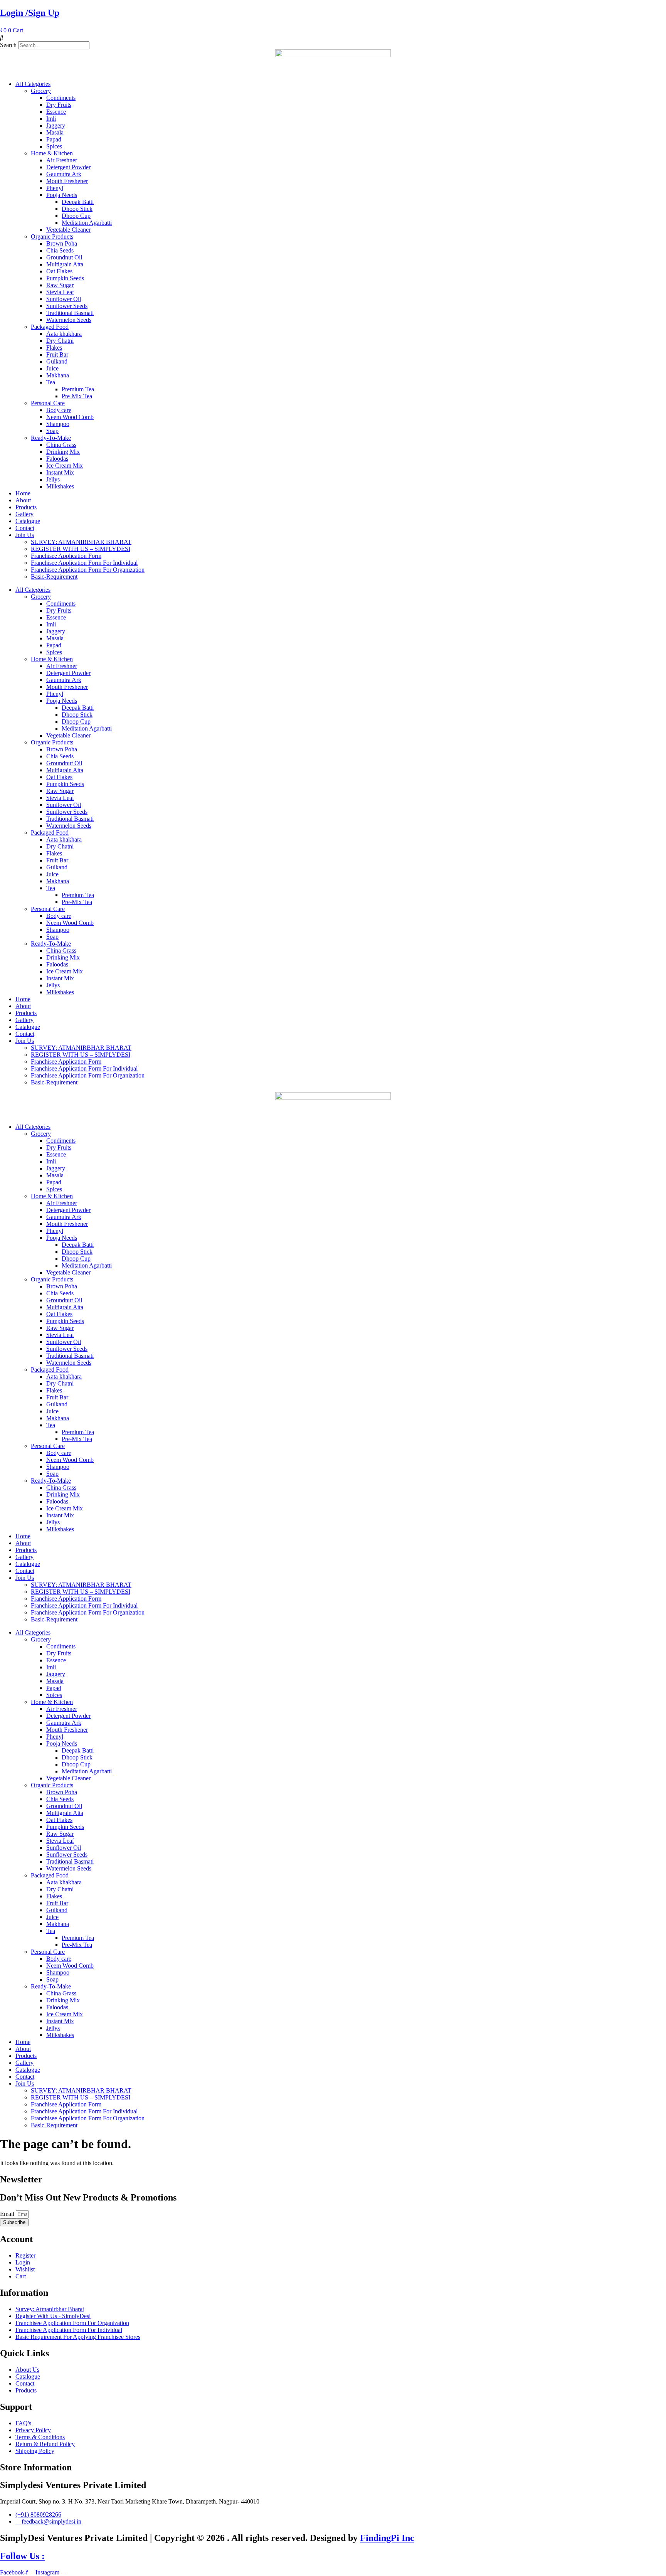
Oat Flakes (59, 271)
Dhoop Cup (76, 216)
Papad (54, 139)
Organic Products (52, 237)
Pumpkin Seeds (65, 278)
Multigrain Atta (65, 264)
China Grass (61, 445)
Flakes (54, 348)
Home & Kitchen (52, 153)
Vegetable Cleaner (68, 230)
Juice (52, 368)
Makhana (58, 375)
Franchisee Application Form (66, 556)
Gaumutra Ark (64, 174)
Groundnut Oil (64, 257)
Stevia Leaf (60, 292)
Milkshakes (60, 486)
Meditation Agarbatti (87, 223)
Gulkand (57, 361)
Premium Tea (78, 389)
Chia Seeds (60, 250)
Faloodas (57, 459)
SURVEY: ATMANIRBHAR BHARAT (81, 542)
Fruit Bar (57, 354)
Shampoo (58, 424)
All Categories (33, 84)
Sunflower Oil (64, 299)
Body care (59, 410)
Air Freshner (62, 160)
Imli (51, 119)
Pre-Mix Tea (77, 396)
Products (26, 507)
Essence (56, 112)
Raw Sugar (60, 285)
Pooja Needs (62, 195)
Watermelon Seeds (69, 320)
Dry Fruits (59, 105)
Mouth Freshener (67, 181)
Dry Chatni (60, 341)
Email (8, 2214)
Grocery (41, 91)
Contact (25, 528)
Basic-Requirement (54, 577)
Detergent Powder (68, 167)
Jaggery (56, 125)
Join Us (25, 535)
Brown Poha (62, 243)
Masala (55, 132)
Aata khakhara (64, 334)
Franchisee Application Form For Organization (88, 570)
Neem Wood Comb (70, 417)
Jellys (53, 479)
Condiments (61, 98)
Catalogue (28, 521)
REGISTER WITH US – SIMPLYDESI (81, 549)
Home (23, 493)
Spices (54, 146)
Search (8, 45)
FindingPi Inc (387, 2538)
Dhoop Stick (77, 209)
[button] (333, 38)
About (23, 500)
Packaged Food (50, 327)
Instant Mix (60, 472)
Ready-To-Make (51, 438)
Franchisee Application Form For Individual (84, 563)
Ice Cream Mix (65, 466)
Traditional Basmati (70, 313)
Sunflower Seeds (67, 306)
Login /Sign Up (30, 13)
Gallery (24, 514)
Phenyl (55, 188)
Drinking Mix (63, 452)
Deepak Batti (78, 202)
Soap (52, 431)
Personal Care (48, 403)
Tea (51, 382)
